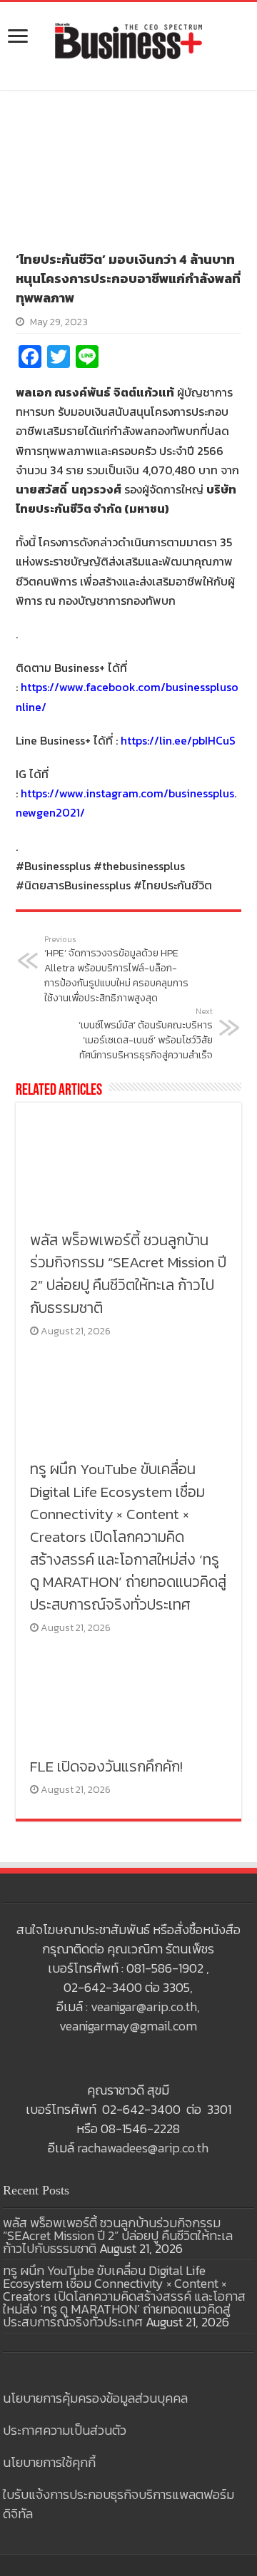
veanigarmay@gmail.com (128, 2026)
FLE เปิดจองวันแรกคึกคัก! (106, 1766)
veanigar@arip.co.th (144, 2007)
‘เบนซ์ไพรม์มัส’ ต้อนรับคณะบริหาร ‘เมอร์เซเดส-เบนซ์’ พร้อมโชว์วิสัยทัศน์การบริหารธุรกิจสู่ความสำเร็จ (146, 1034)
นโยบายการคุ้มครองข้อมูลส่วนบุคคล (95, 2398)
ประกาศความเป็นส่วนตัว (65, 2430)
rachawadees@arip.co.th (143, 2148)
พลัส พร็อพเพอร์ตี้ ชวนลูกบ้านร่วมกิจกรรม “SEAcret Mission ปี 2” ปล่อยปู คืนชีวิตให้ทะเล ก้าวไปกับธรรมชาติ (128, 1274)
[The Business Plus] (128, 40)
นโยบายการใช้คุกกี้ (49, 2462)
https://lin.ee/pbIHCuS (178, 740)
